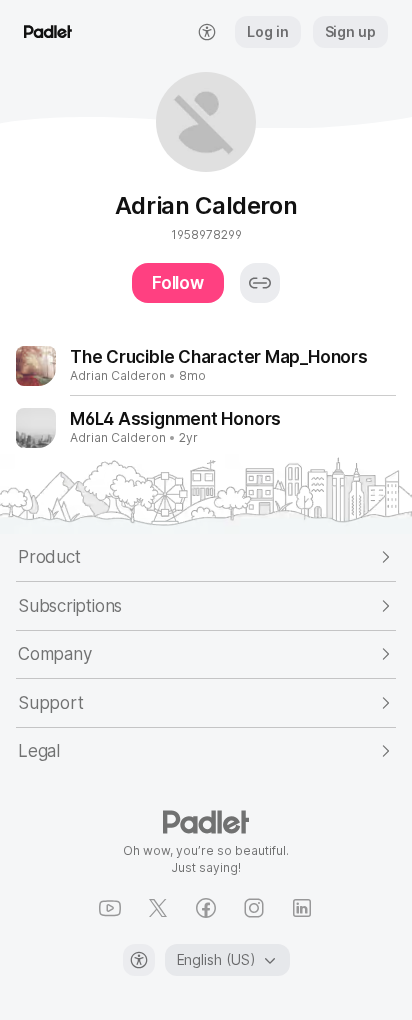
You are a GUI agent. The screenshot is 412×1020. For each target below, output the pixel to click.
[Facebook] (206, 908)
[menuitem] (207, 32)
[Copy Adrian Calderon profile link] (260, 283)
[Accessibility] (139, 960)
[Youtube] (110, 908)
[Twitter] (158, 908)
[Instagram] (254, 908)
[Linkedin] (302, 908)
